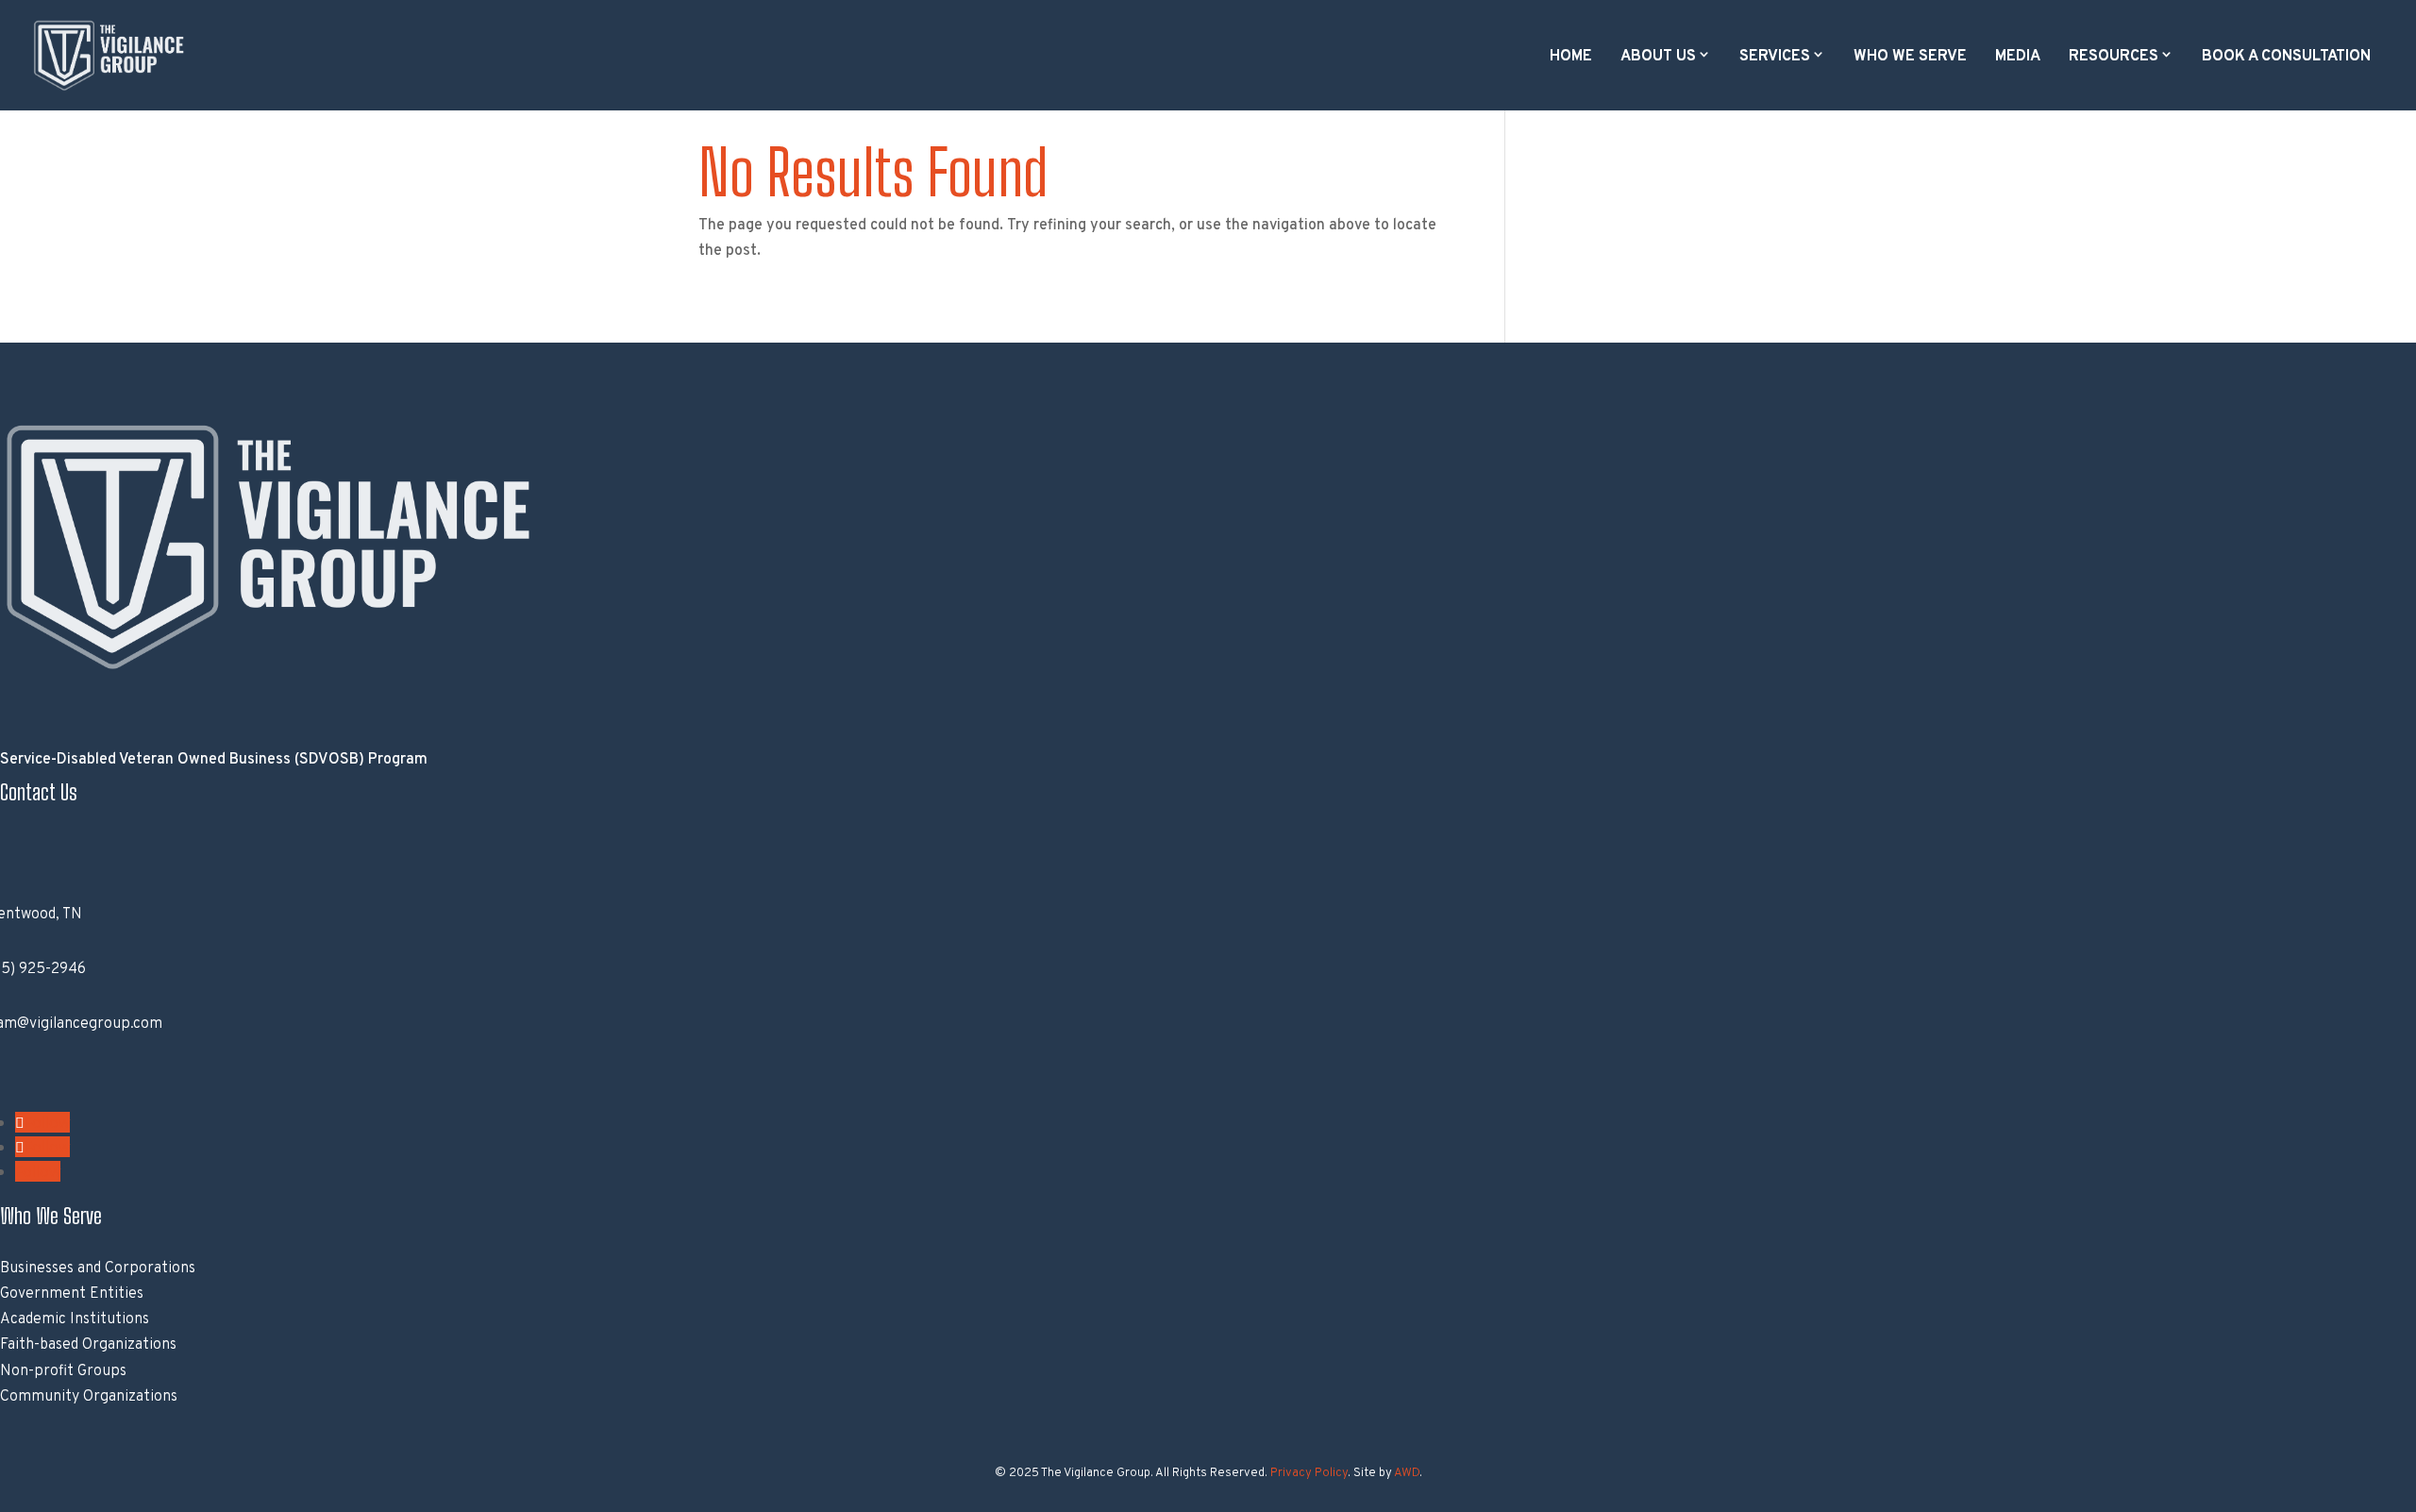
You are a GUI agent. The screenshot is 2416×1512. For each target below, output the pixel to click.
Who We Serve (1910, 57)
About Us (1658, 57)
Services (1775, 57)
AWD (1407, 1473)
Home (1571, 57)
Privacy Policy (1309, 1473)
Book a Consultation (2286, 57)
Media (2018, 57)
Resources (2114, 57)
